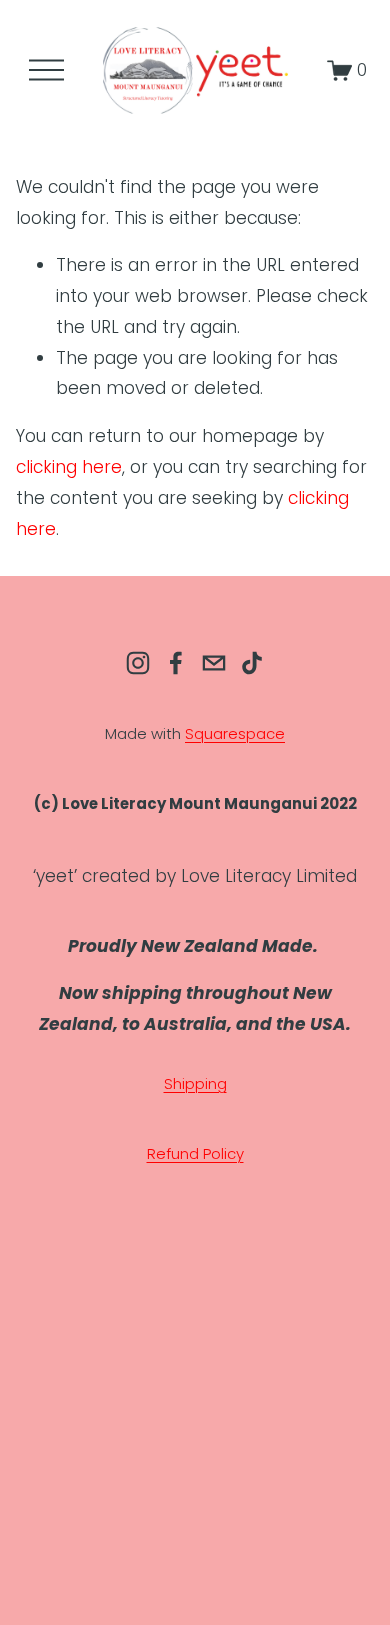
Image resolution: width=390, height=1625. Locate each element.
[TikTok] (252, 663)
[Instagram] (138, 663)
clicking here (69, 467)
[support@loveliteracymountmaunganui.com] (214, 663)
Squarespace (235, 733)
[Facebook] (176, 663)
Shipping (195, 1083)
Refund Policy (195, 1153)
